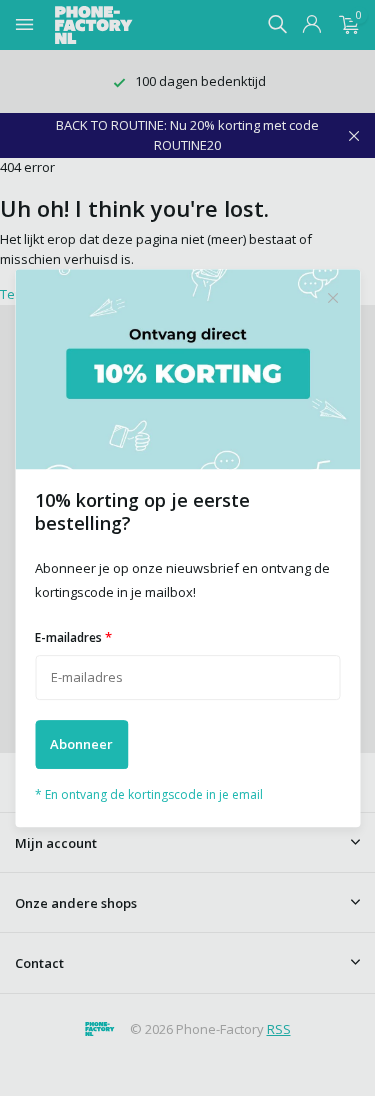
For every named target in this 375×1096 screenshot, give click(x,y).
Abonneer (81, 744)
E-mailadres (73, 637)
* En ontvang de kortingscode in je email (149, 794)
